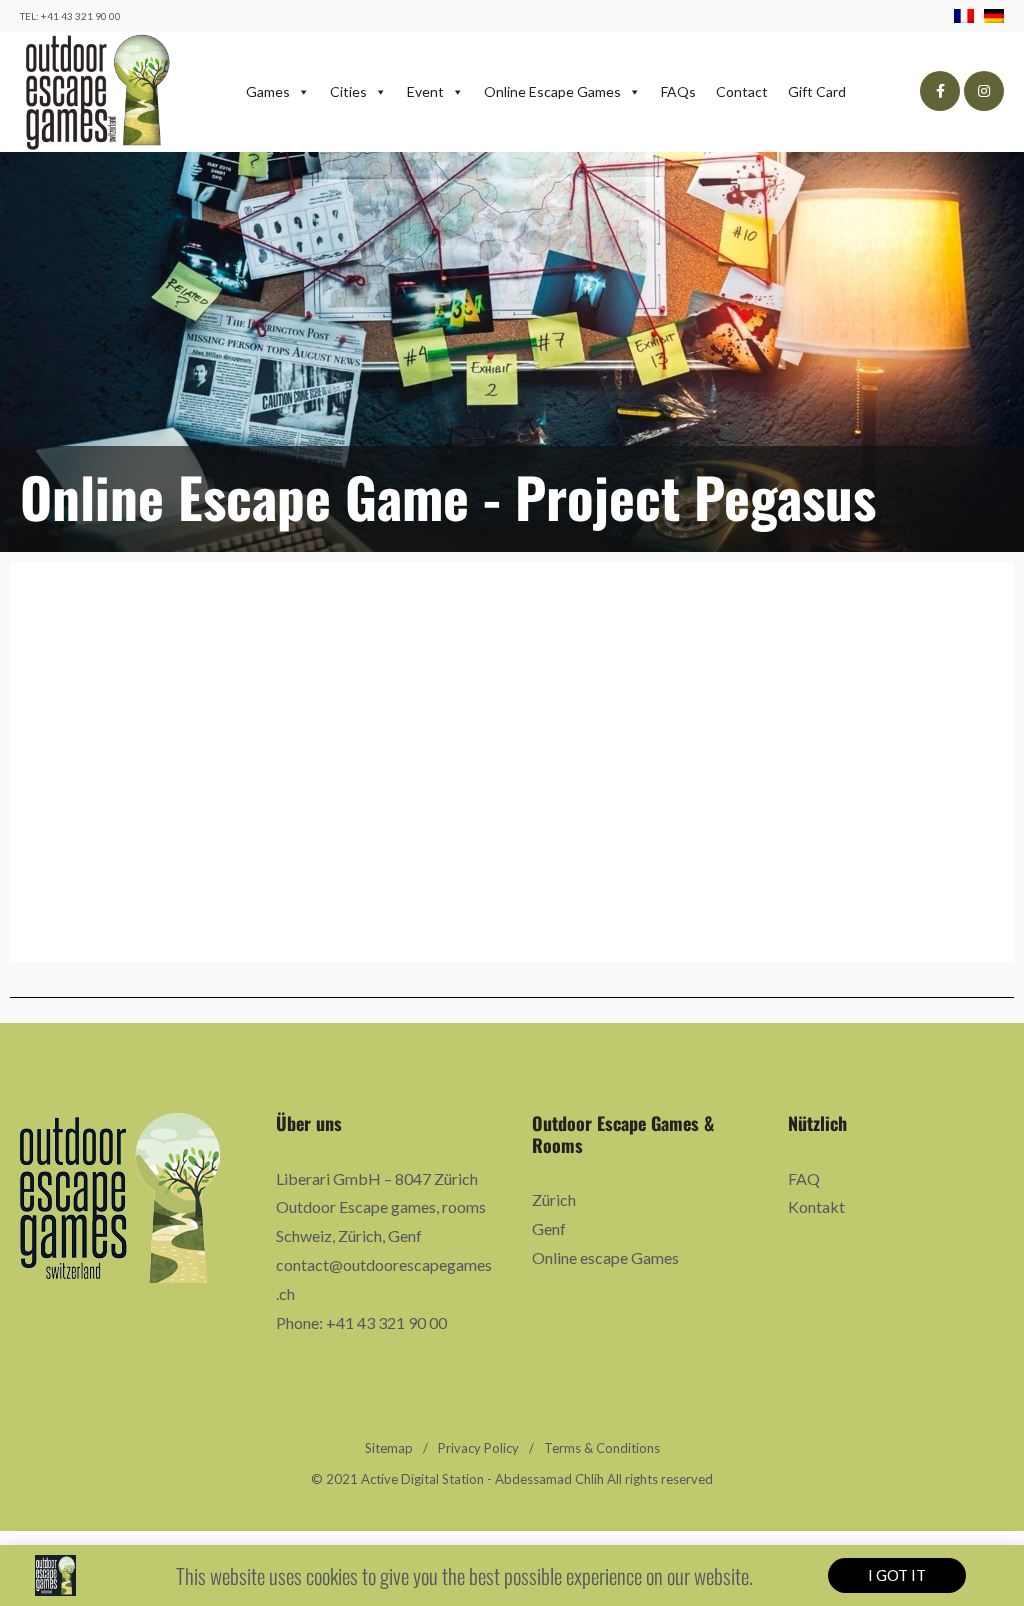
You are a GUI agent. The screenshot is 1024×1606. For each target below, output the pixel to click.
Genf (549, 1228)
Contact (742, 91)
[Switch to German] (994, 15)
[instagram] (984, 91)
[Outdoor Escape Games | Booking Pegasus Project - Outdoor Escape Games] (97, 92)
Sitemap (389, 1448)
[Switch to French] (969, 15)
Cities (348, 91)
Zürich (554, 1199)
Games (268, 91)
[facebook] (940, 91)
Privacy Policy (478, 1448)
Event (425, 91)
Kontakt (816, 1206)
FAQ (804, 1178)
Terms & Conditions (602, 1448)
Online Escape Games (552, 91)
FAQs (678, 91)
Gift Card (817, 91)
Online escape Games (605, 1257)
